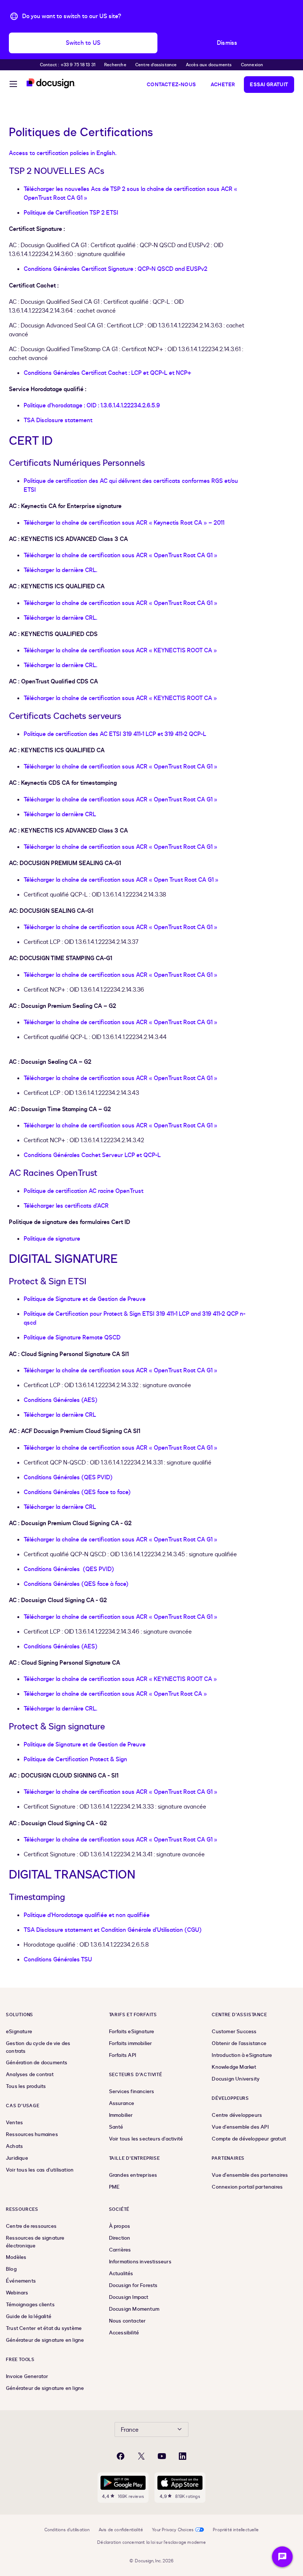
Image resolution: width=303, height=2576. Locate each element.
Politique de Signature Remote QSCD (72, 1338)
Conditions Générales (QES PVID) (68, 1477)
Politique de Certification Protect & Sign (75, 1759)
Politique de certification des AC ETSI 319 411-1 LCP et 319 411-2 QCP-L (115, 734)
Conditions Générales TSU (58, 1960)
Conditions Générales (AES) (61, 1400)
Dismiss (227, 43)
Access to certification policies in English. (63, 153)
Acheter (223, 85)
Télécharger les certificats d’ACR (66, 1206)
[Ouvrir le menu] (13, 85)
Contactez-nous (171, 85)
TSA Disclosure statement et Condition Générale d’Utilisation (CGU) (113, 1930)
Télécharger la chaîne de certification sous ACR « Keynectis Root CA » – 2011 (124, 523)
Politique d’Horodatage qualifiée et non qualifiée (87, 1915)
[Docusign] (51, 83)
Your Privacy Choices (173, 2530)
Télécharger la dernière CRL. (60, 570)
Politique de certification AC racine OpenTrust (84, 1191)
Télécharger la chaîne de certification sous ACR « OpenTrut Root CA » (115, 1694)
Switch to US (83, 43)
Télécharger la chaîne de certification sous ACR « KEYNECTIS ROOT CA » (120, 650)
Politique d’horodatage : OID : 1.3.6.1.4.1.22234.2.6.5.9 (92, 406)
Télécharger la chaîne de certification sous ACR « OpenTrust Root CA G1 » (120, 555)
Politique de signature (52, 1239)
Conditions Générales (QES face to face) (77, 1492)
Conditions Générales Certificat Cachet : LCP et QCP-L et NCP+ (108, 373)
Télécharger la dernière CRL (60, 814)
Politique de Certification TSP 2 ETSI (71, 213)
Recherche (115, 65)
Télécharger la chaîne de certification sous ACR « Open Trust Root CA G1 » (121, 880)
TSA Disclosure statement (58, 420)
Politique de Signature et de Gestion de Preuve (85, 1299)
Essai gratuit (269, 85)
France (130, 2430)
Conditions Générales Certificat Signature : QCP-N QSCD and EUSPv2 (115, 269)
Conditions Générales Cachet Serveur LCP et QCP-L (92, 1155)
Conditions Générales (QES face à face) (76, 1584)
